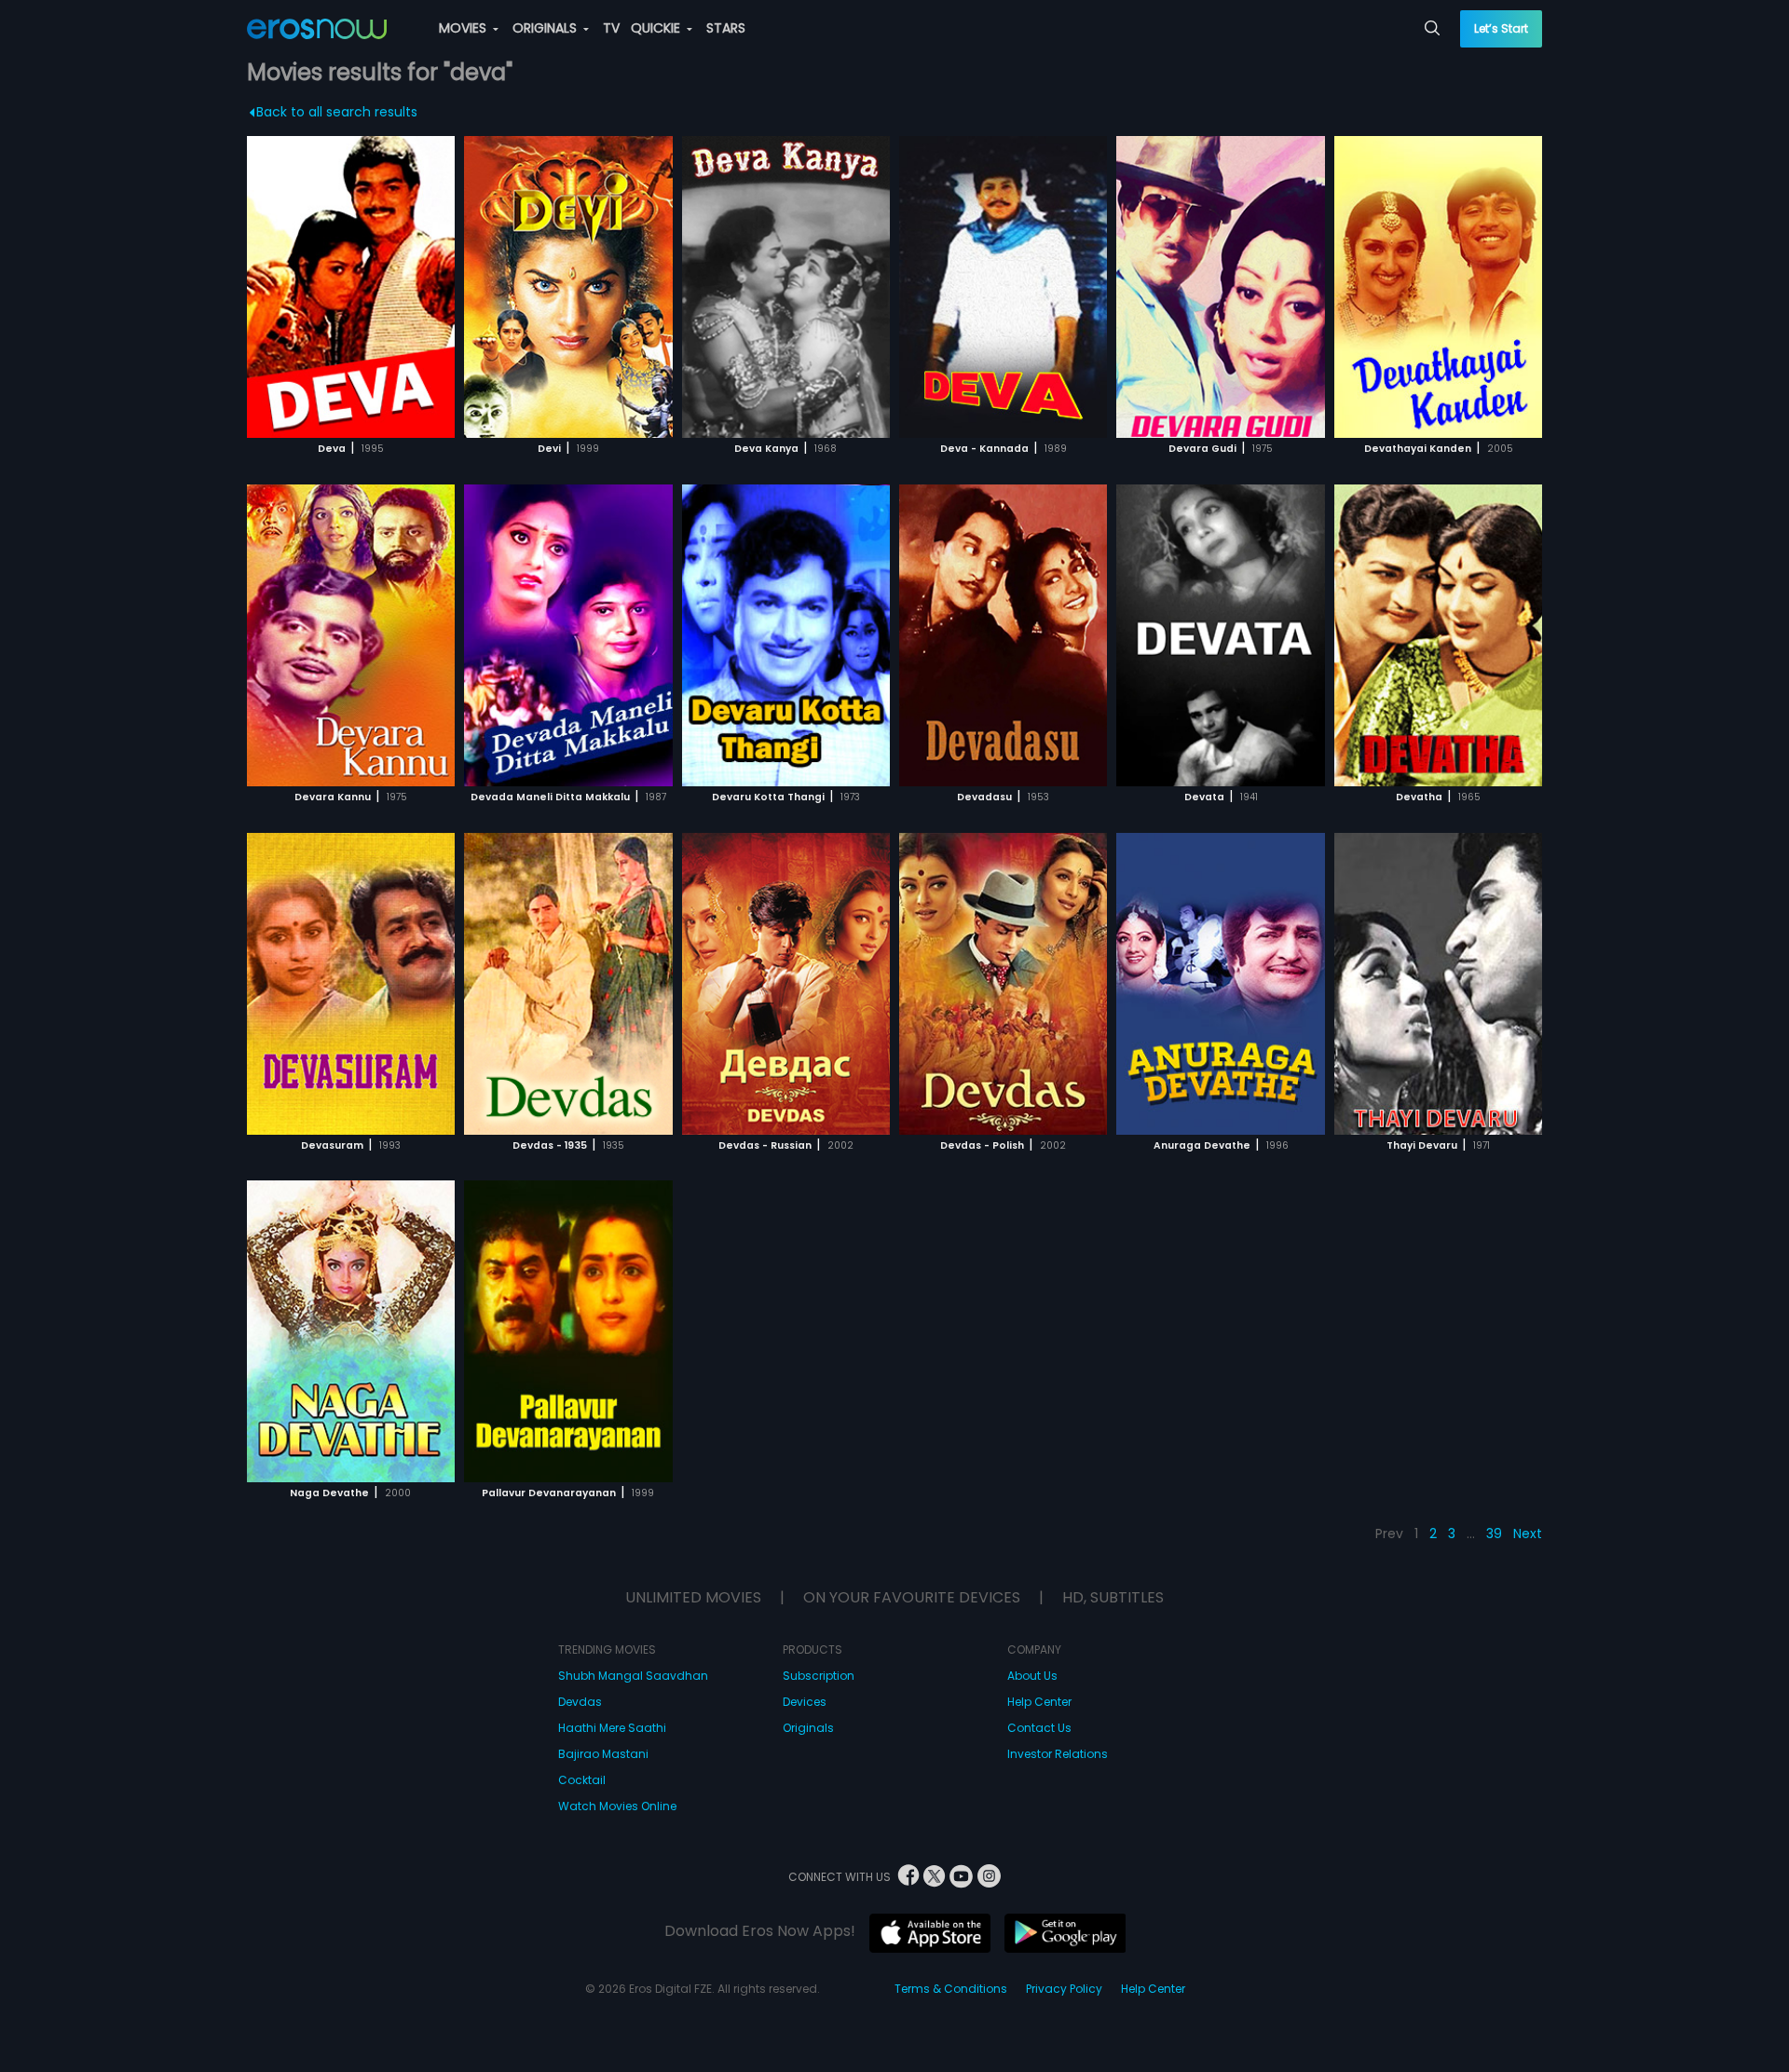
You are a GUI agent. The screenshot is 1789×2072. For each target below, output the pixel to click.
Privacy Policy (1064, 1989)
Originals (808, 1728)
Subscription (819, 1676)
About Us (1032, 1676)
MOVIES (464, 28)
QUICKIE (657, 28)
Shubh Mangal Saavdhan (633, 1676)
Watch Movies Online (617, 1806)
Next (1528, 1534)
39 (1494, 1534)
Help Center (1039, 1702)
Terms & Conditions (951, 1989)
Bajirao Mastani (603, 1754)
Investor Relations (1058, 1754)
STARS (726, 28)
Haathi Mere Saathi (612, 1728)
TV (611, 28)
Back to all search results (337, 112)
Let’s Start (1501, 28)
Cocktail (582, 1780)
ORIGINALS (546, 28)
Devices (805, 1702)
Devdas (580, 1702)
